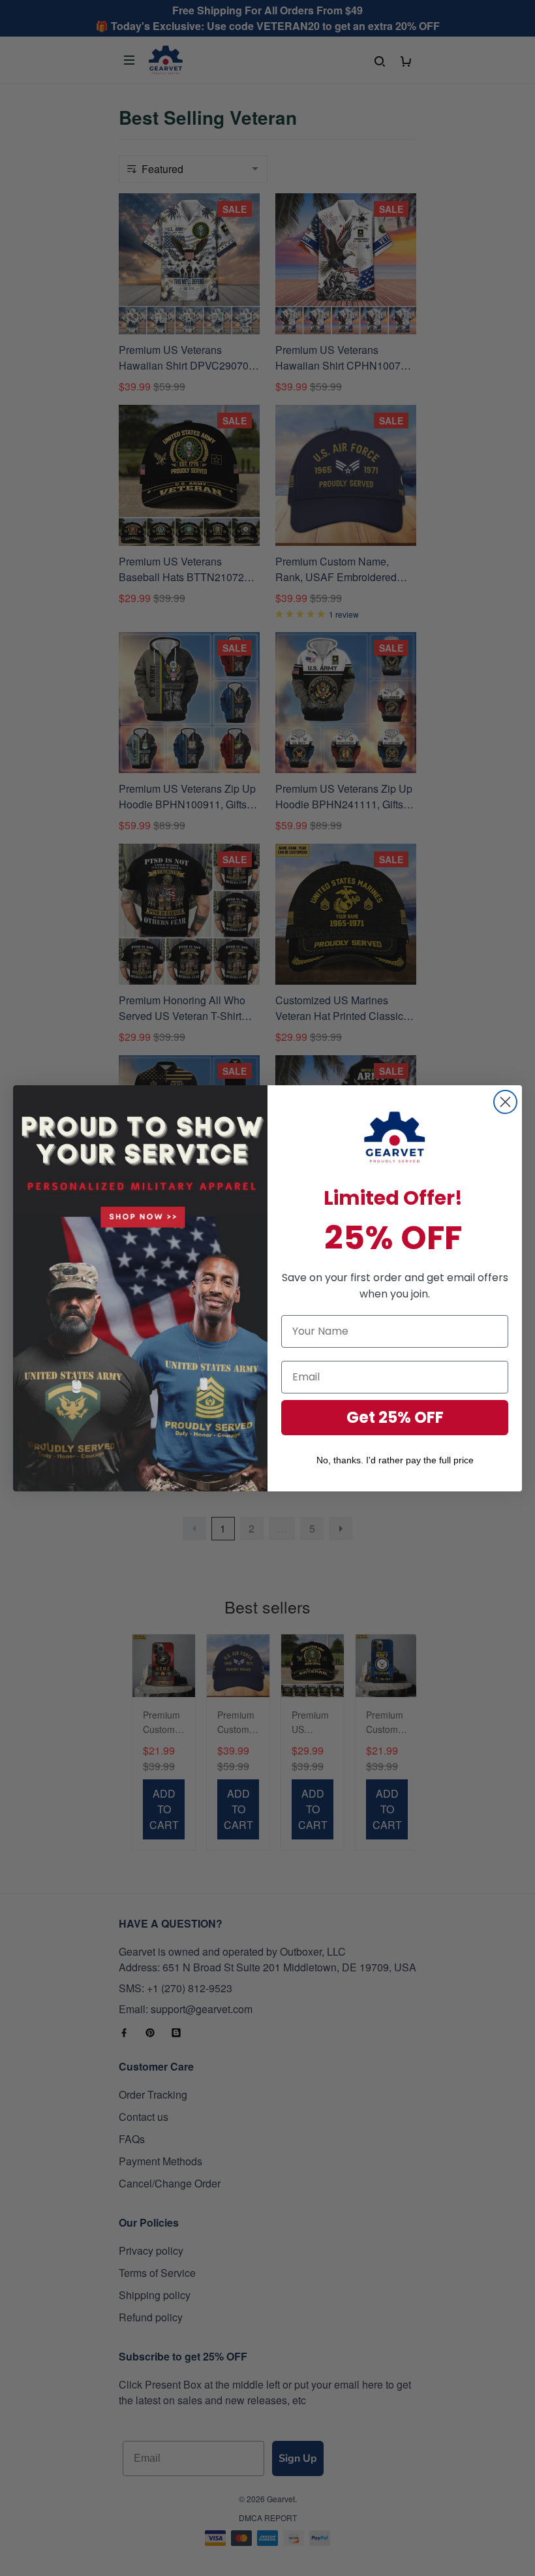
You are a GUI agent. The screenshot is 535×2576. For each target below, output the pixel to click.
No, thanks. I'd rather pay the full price (395, 1460)
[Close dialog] (505, 1102)
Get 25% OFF (395, 1417)
